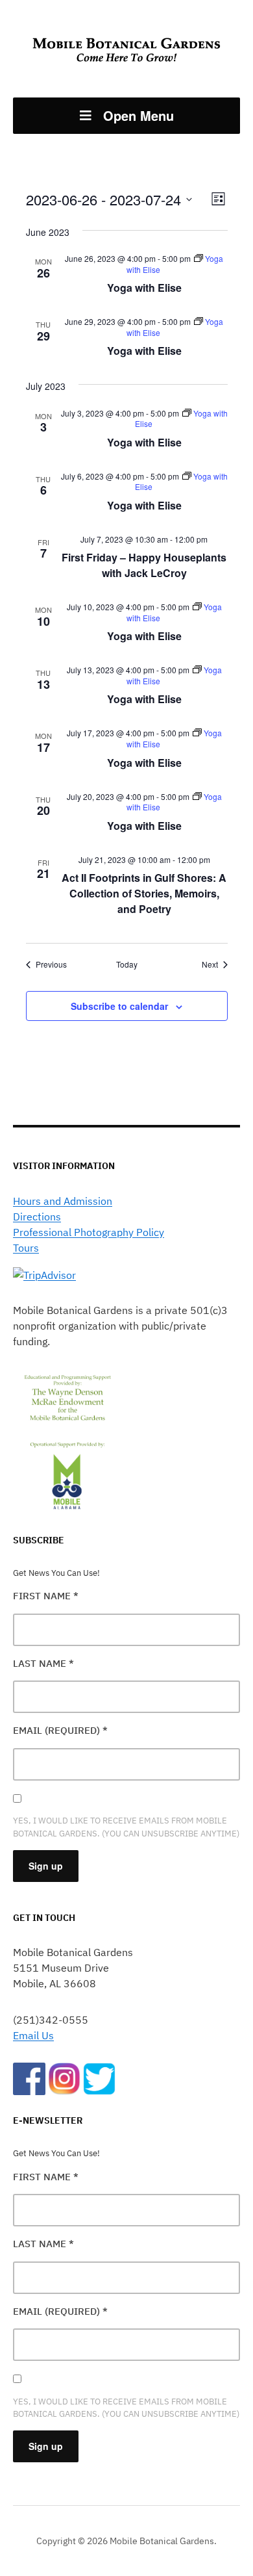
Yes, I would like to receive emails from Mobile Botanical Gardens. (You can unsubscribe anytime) (126, 1827)
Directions (37, 1217)
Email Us (33, 2035)
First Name (46, 1596)
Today (127, 964)
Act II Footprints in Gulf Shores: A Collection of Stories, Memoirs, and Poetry (144, 893)
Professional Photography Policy (89, 1232)
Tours (26, 1248)
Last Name (43, 1663)
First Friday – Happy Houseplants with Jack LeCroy (144, 565)
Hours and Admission (63, 1201)
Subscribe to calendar (119, 1006)
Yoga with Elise (144, 288)
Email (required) (60, 1730)
